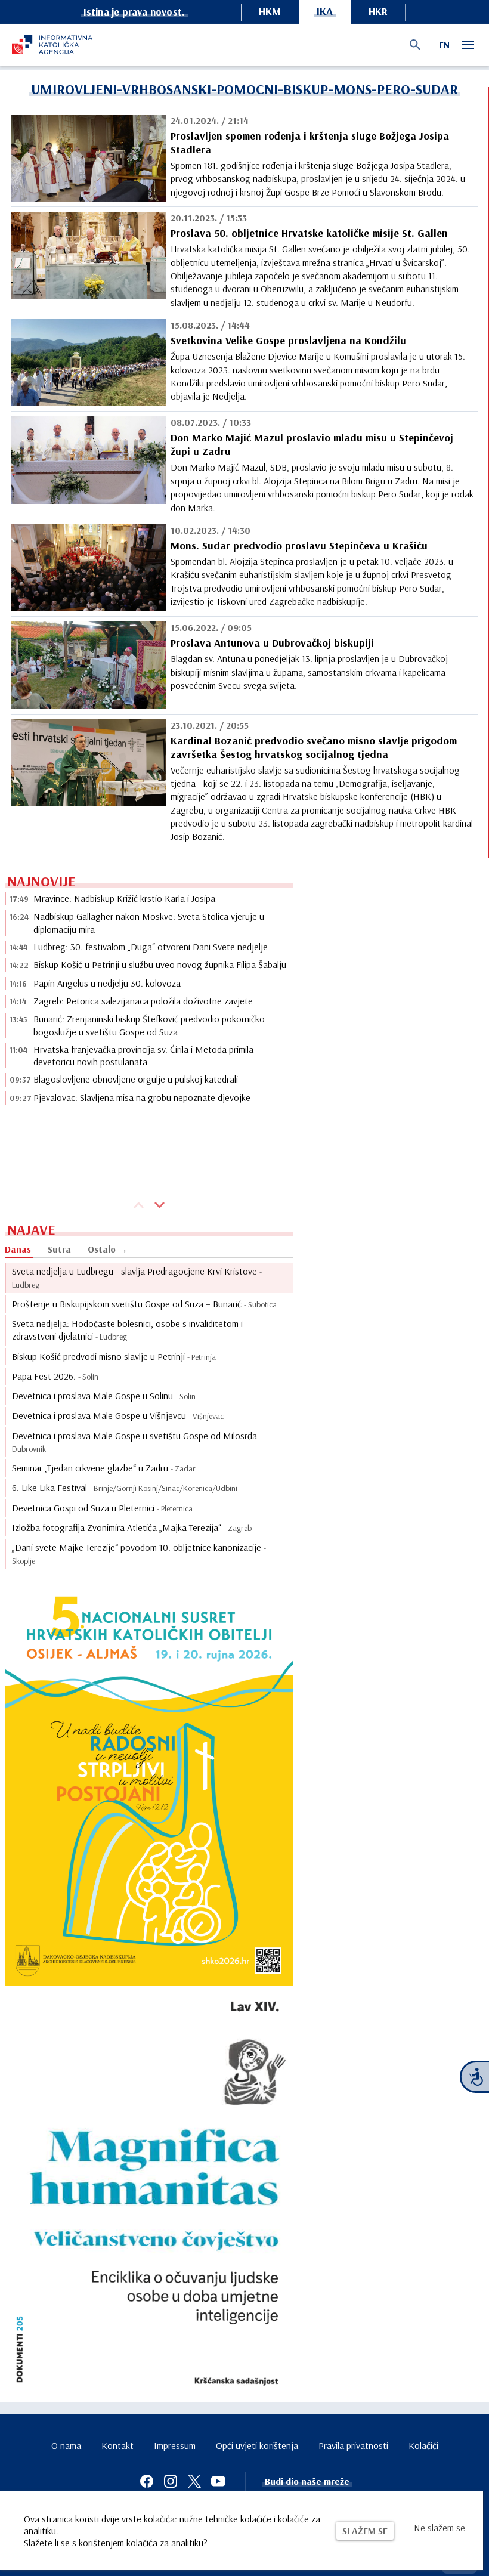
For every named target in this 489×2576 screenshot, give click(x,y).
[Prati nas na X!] (194, 2481)
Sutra (59, 1249)
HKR (378, 11)
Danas (18, 1249)
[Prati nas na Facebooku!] (147, 2481)
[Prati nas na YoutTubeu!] (218, 2481)
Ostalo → (108, 1249)
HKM (270, 11)
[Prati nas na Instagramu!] (171, 2481)
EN (444, 45)
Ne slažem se (440, 2528)
